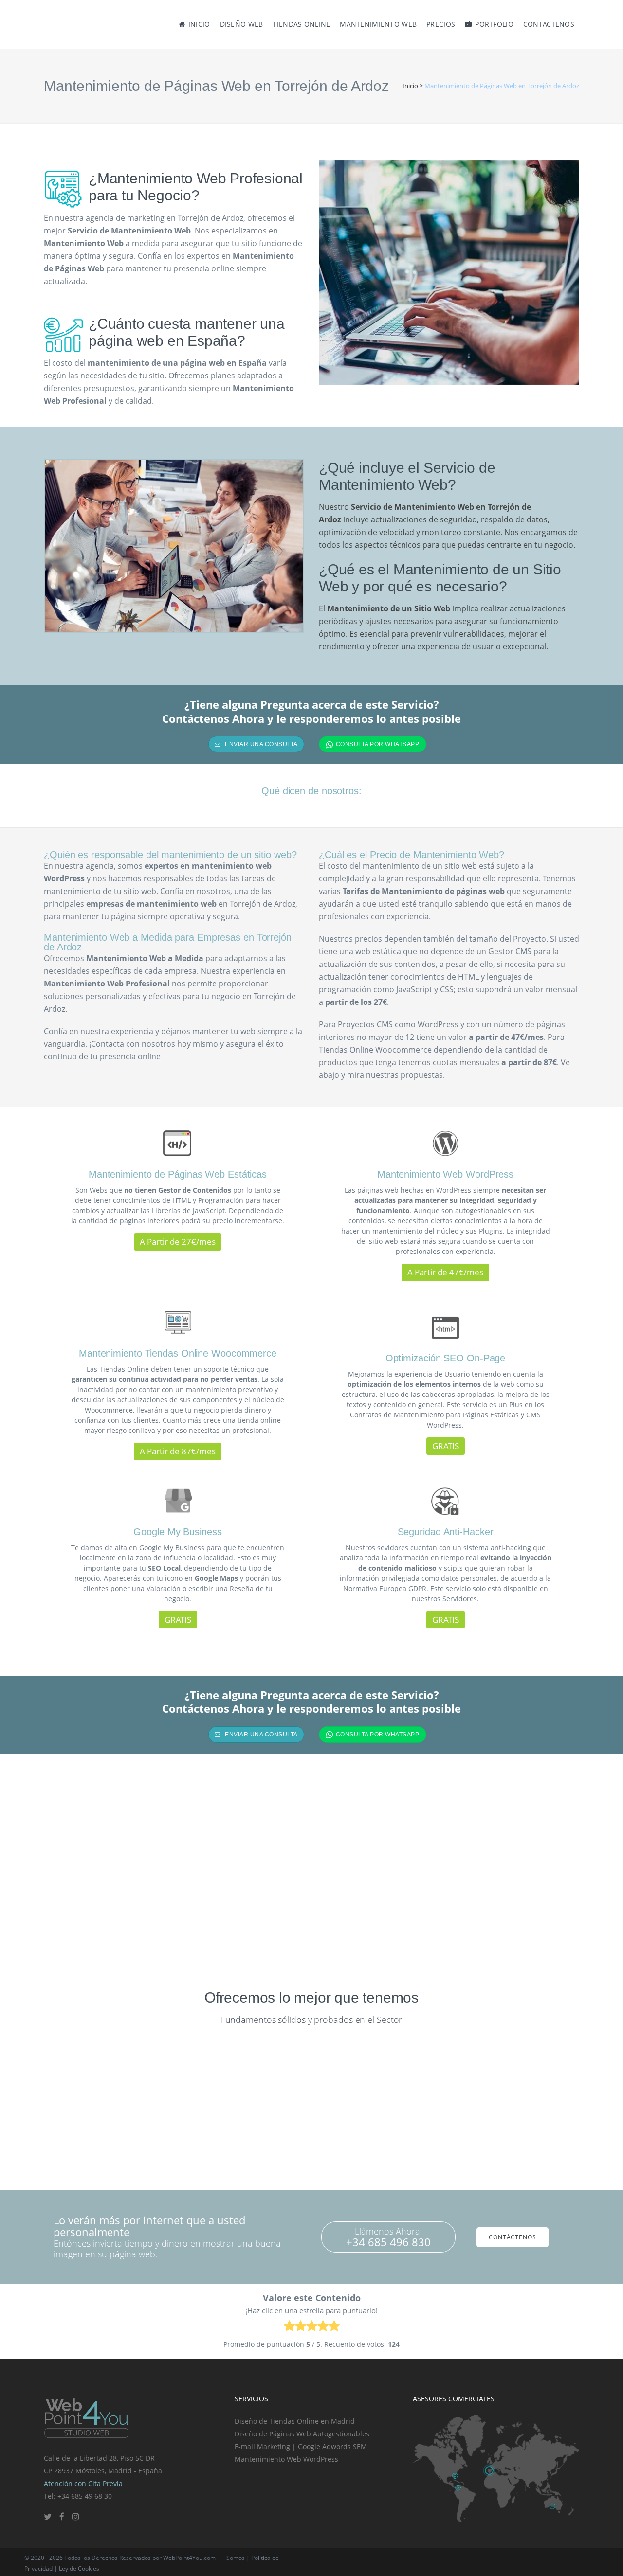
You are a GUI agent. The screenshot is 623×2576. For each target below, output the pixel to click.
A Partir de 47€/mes (445, 1272)
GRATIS (446, 1446)
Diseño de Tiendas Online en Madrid (295, 2421)
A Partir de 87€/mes (178, 1451)
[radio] (289, 2328)
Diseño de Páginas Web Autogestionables (302, 2434)
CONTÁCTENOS (513, 2237)
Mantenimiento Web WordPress (286, 2459)
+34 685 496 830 (388, 2242)
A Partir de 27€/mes (178, 1242)
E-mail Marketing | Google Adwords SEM (301, 2446)
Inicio (410, 86)
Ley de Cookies (79, 2568)
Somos (236, 2558)
